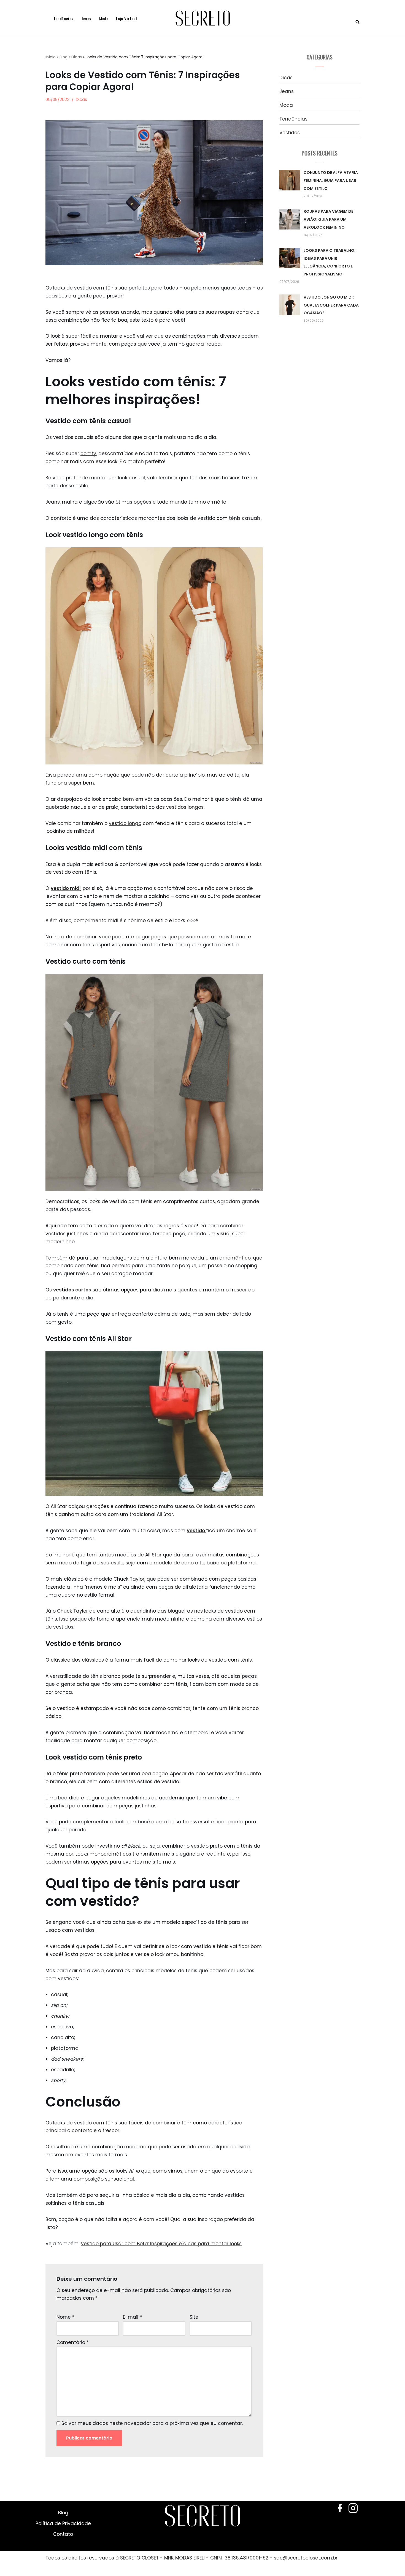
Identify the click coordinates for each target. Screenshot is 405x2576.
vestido (196, 1531)
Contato (63, 2534)
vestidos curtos (72, 1290)
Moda (104, 18)
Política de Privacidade (63, 2523)
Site (194, 2317)
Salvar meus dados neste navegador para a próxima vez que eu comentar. (152, 2423)
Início (51, 57)
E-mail (132, 2317)
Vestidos (290, 133)
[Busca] (357, 22)
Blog (64, 57)
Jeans (86, 18)
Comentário (73, 2342)
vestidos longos (185, 807)
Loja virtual (126, 18)
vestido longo (125, 823)
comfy (88, 454)
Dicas (77, 57)
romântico (238, 1258)
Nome (65, 2317)
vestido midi (66, 888)
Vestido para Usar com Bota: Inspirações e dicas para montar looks (161, 2244)
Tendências (64, 18)
